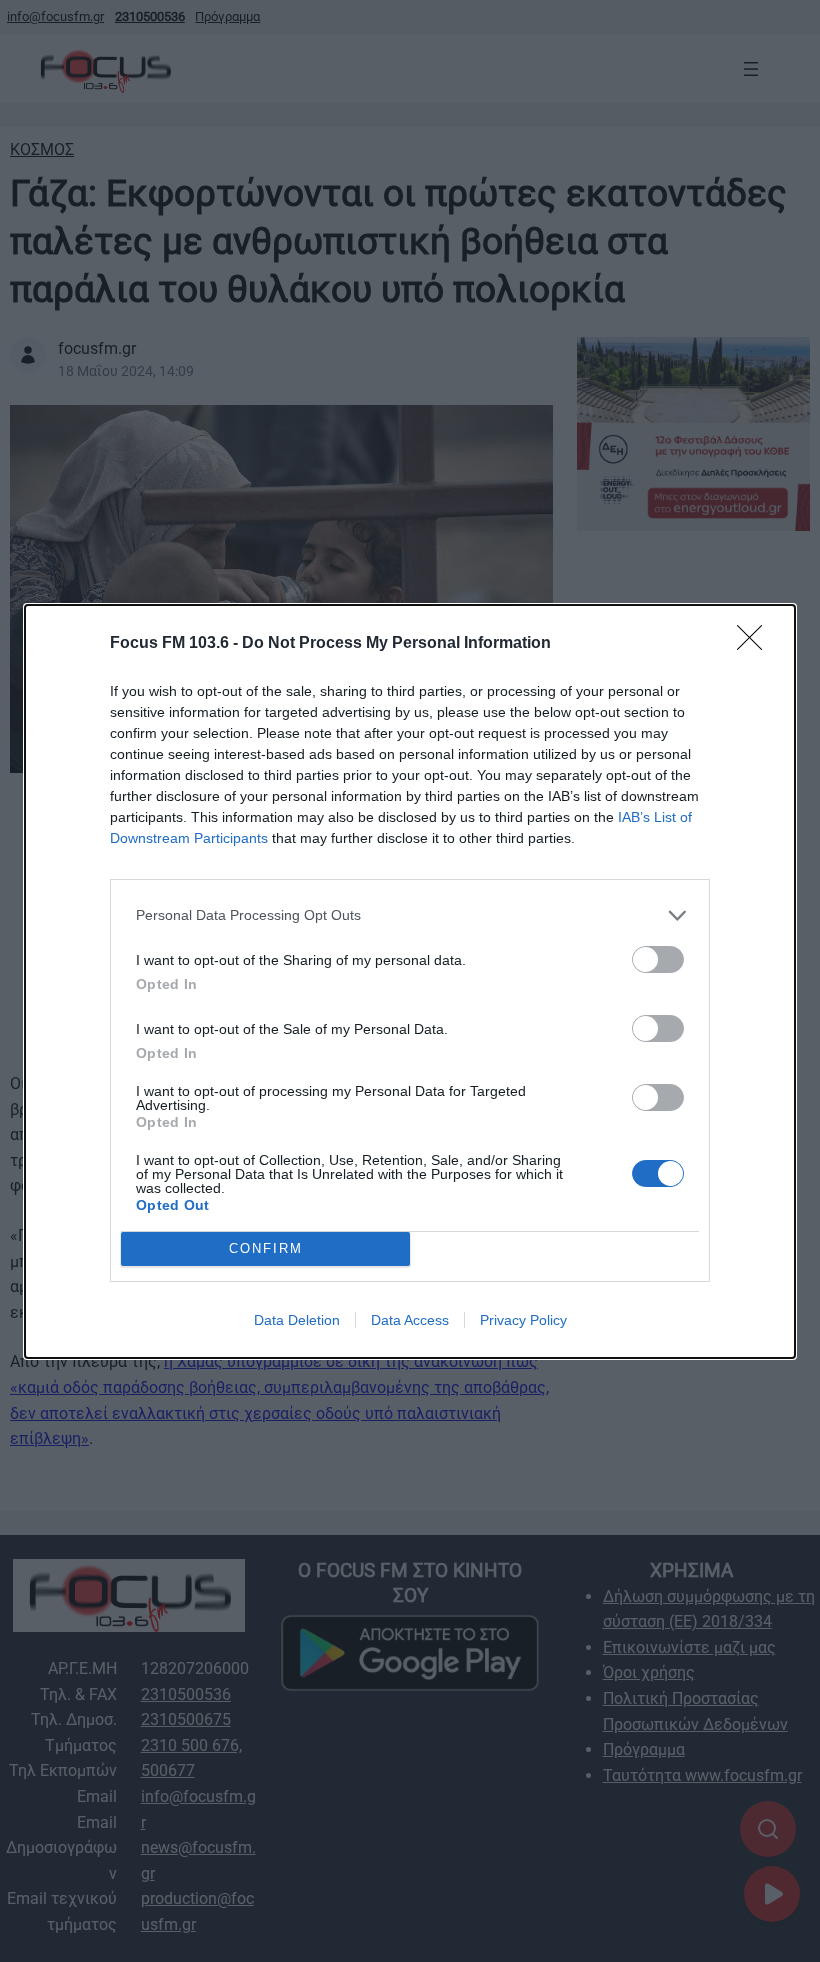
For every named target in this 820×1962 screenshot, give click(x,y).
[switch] (658, 959)
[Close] (756, 644)
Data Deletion (297, 1320)
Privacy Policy (523, 1320)
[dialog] (410, 981)
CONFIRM (266, 1248)
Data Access (410, 1320)
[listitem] (410, 915)
